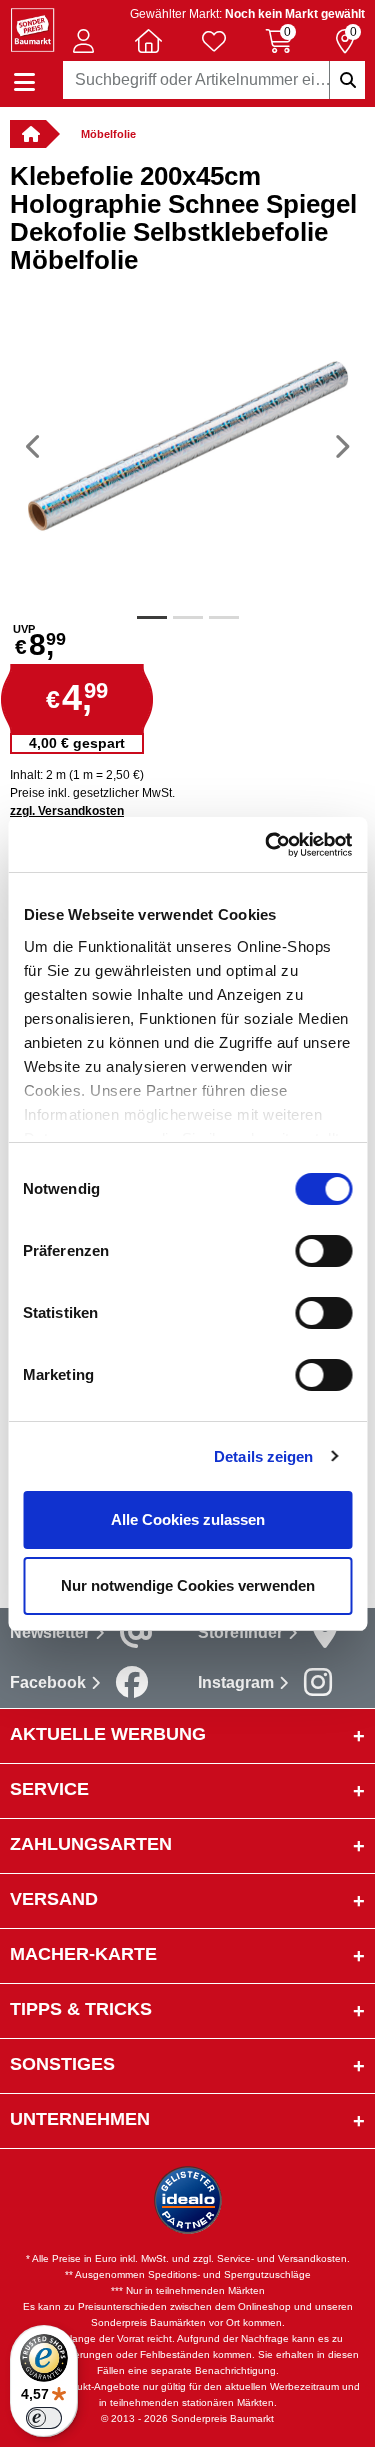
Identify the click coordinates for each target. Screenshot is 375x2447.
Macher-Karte (83, 1954)
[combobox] (214, 80)
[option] (187, 446)
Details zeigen (263, 1456)
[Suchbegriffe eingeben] (347, 80)
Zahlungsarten (91, 1844)
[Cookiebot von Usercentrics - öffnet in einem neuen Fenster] (267, 845)
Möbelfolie (108, 134)
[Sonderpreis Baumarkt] (32, 28)
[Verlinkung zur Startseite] (28, 134)
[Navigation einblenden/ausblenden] (24, 82)
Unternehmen (80, 2119)
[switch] (323, 1251)
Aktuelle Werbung (108, 1734)
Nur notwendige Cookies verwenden (188, 1585)
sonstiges (62, 2064)
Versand (54, 1899)
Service (49, 1789)
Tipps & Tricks (81, 2009)
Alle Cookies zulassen (188, 1519)
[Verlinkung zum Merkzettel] (214, 41)
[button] (83, 41)
